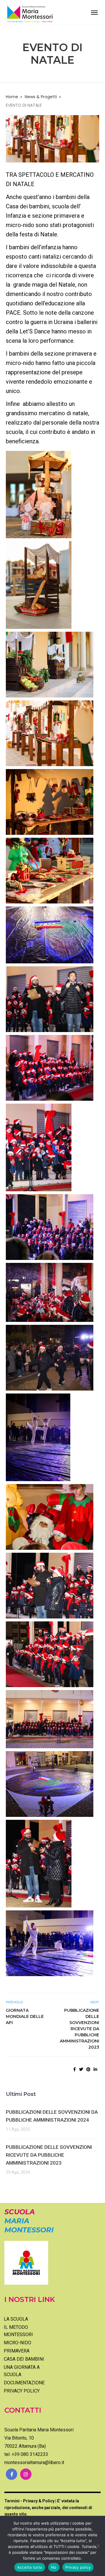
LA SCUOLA (16, 2319)
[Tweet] (81, 2069)
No (54, 2567)
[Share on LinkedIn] (95, 2069)
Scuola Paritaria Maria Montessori (39, 2430)
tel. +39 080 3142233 (26, 2454)
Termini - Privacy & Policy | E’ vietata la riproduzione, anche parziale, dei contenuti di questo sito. (48, 2507)
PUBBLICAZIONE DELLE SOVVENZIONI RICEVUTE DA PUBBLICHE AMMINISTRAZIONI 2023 (79, 2029)
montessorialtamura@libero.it (34, 2462)
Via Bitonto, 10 (19, 2438)
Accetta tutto (30, 2567)
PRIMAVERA (17, 2351)
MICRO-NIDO (17, 2343)
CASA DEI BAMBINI (24, 2359)
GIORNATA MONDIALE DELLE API (25, 2016)
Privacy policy (78, 2567)
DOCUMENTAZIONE (24, 2383)
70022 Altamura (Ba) (25, 2446)
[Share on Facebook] (75, 2069)
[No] (98, 2546)
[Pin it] (88, 2069)
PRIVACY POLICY (22, 2391)
